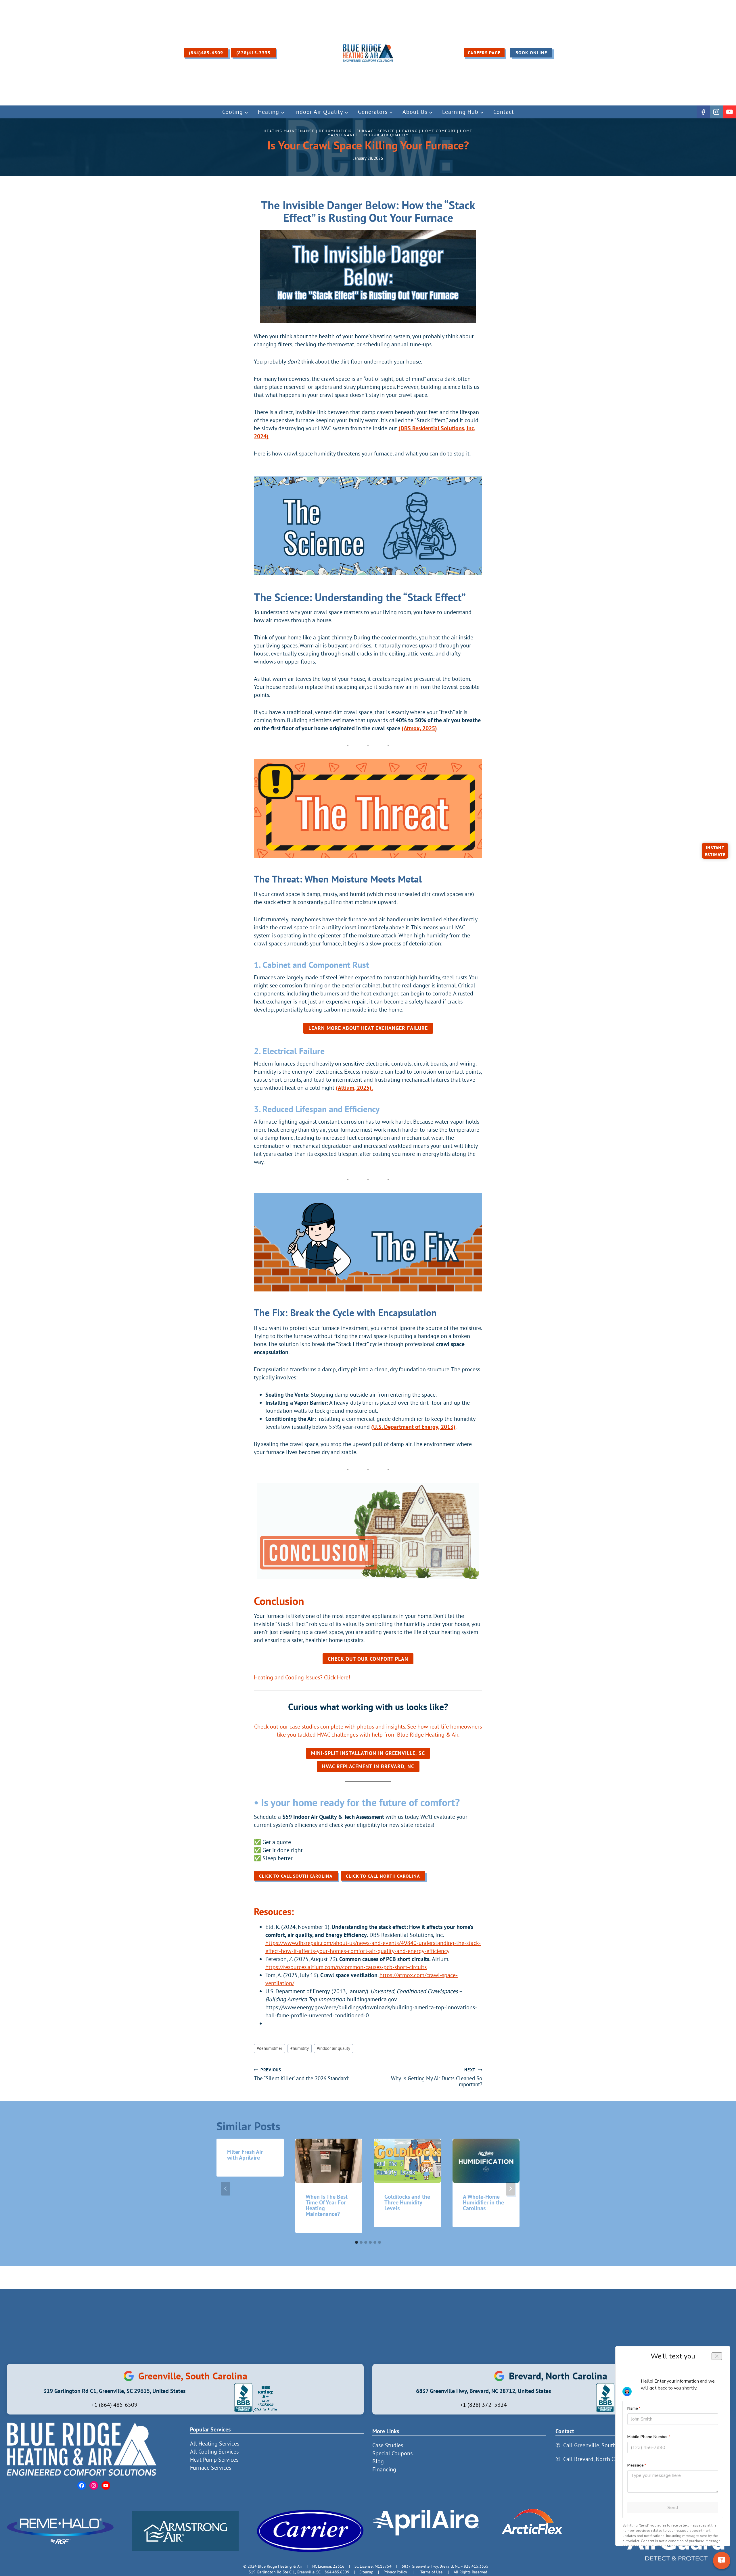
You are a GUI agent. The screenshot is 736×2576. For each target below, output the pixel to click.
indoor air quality (333, 2048)
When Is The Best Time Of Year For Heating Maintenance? (327, 2205)
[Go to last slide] (226, 2189)
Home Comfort (439, 131)
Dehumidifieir (336, 131)
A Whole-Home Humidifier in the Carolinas (483, 2202)
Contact (504, 112)
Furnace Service (376, 131)
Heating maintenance (289, 131)
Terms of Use (431, 2572)
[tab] (356, 2242)
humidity (300, 2048)
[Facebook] (703, 112)
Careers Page (484, 53)
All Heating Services (215, 2444)
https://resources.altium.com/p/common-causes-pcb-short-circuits (346, 1967)
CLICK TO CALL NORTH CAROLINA (383, 1876)
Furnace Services (211, 2468)
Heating (408, 131)
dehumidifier (270, 2048)
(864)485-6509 (206, 53)
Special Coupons (392, 2453)
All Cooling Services (214, 2452)
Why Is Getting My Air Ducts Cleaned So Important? (437, 2077)
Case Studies (388, 2445)
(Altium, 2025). (354, 1088)
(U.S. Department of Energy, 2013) (413, 1427)
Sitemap (366, 2572)
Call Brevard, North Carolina (598, 2459)
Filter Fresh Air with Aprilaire (245, 2155)
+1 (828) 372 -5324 (483, 2405)
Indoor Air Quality (386, 135)
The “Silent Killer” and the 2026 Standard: (301, 2074)
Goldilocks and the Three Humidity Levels (407, 2202)
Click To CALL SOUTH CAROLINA (296, 1876)
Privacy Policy (395, 2572)
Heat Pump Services (214, 2460)
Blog (378, 2461)
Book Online (531, 53)
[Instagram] (716, 112)
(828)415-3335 (253, 53)
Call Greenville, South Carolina (601, 2445)
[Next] (510, 2189)
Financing (384, 2469)
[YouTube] (729, 112)
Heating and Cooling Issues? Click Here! (302, 1677)
